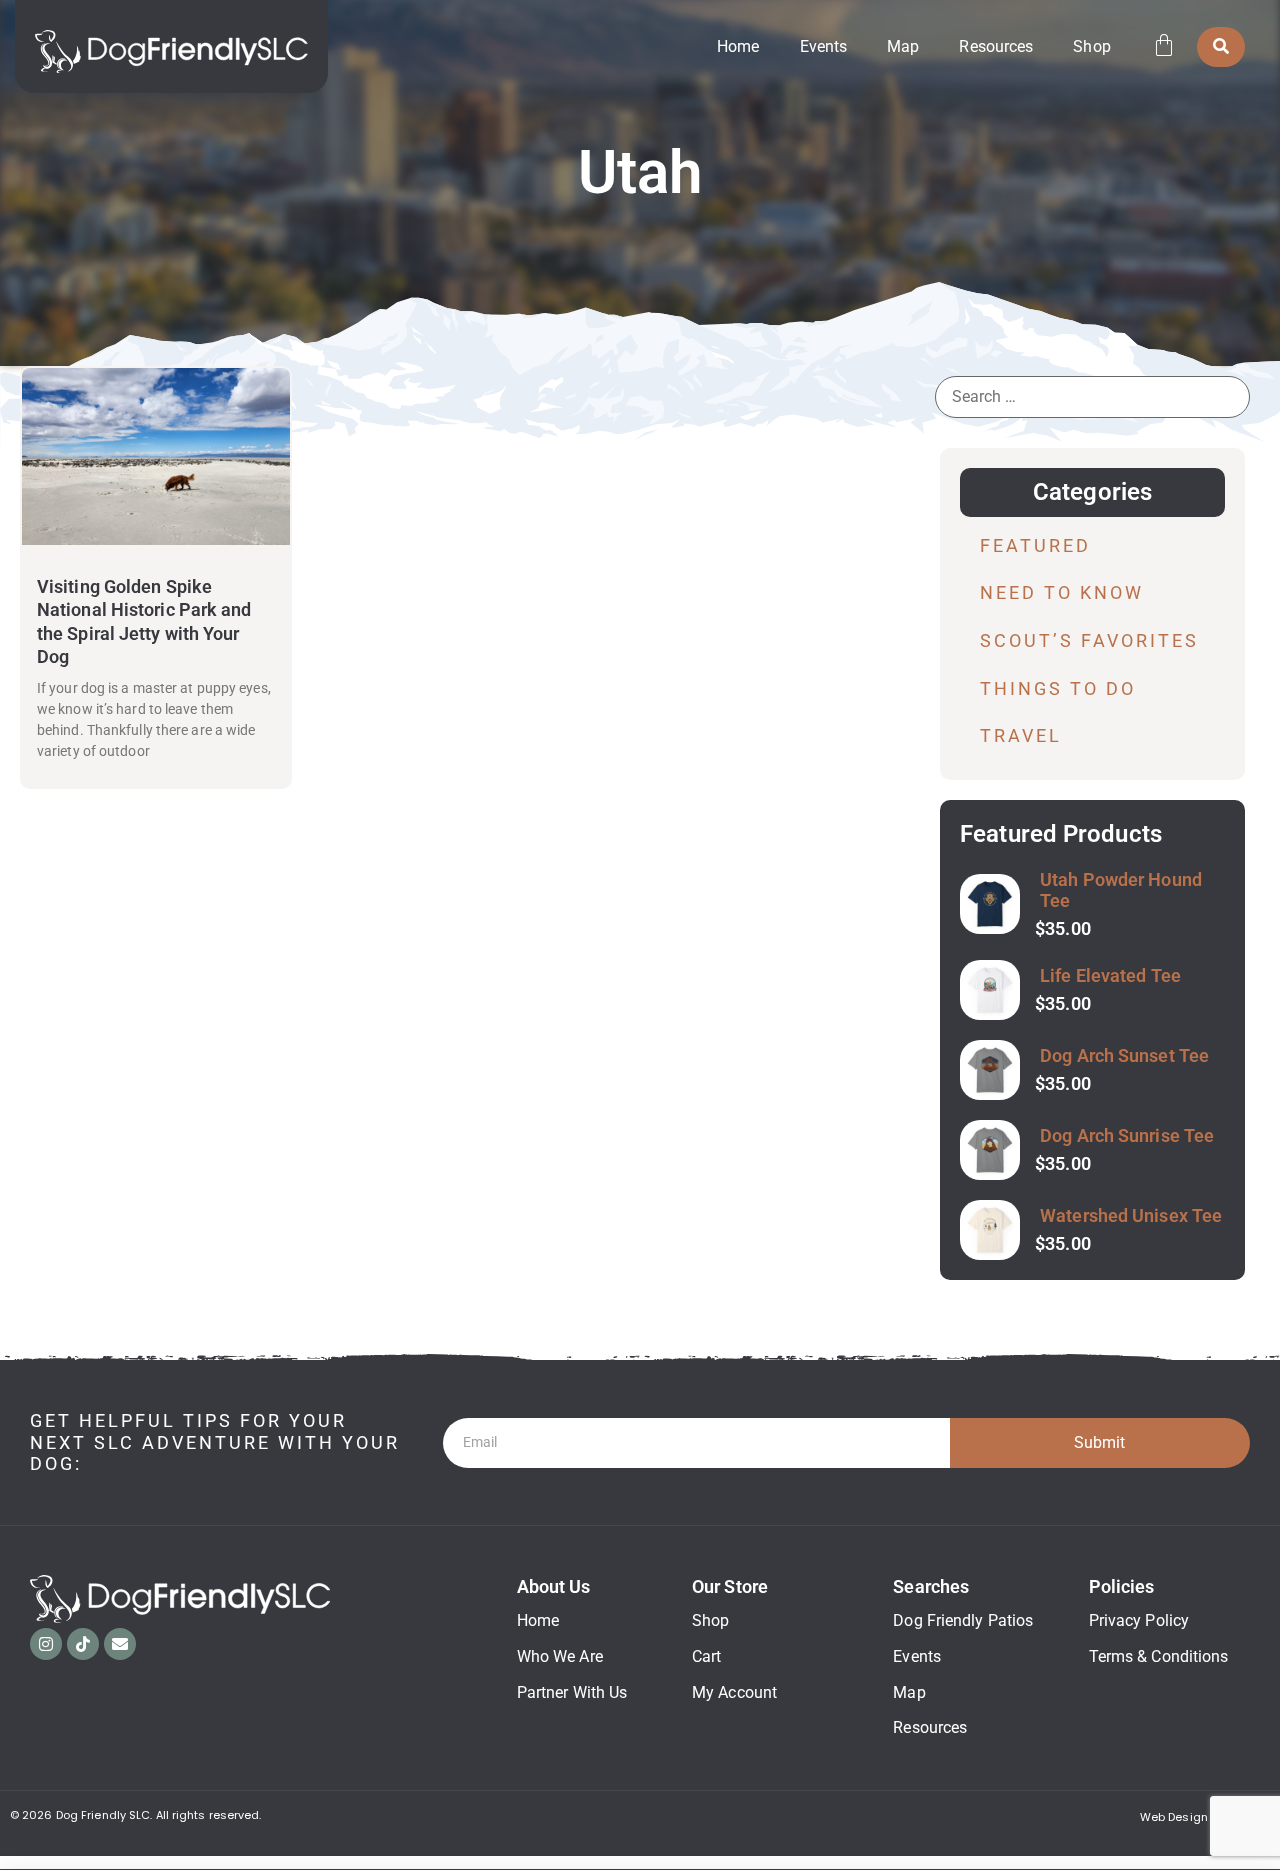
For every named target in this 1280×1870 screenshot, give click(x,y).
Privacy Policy (1139, 1620)
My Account (734, 1692)
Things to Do (1058, 688)
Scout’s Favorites (1089, 640)
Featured (1035, 545)
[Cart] (1164, 45)
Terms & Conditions (1159, 1656)
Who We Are (560, 1656)
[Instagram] (46, 1644)
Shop (1091, 46)
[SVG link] (171, 51)
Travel (1021, 735)
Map (903, 46)
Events (824, 46)
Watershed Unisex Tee (1131, 1215)
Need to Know (1062, 592)
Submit (1099, 1442)
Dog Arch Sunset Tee (1124, 1055)
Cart (706, 1656)
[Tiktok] (83, 1644)
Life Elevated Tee (1110, 975)
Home (738, 46)
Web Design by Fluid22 (1204, 1817)
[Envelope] (120, 1644)
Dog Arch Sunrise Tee (1127, 1135)
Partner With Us (572, 1692)
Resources (996, 46)
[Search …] (1221, 47)
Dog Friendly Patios (963, 1620)
